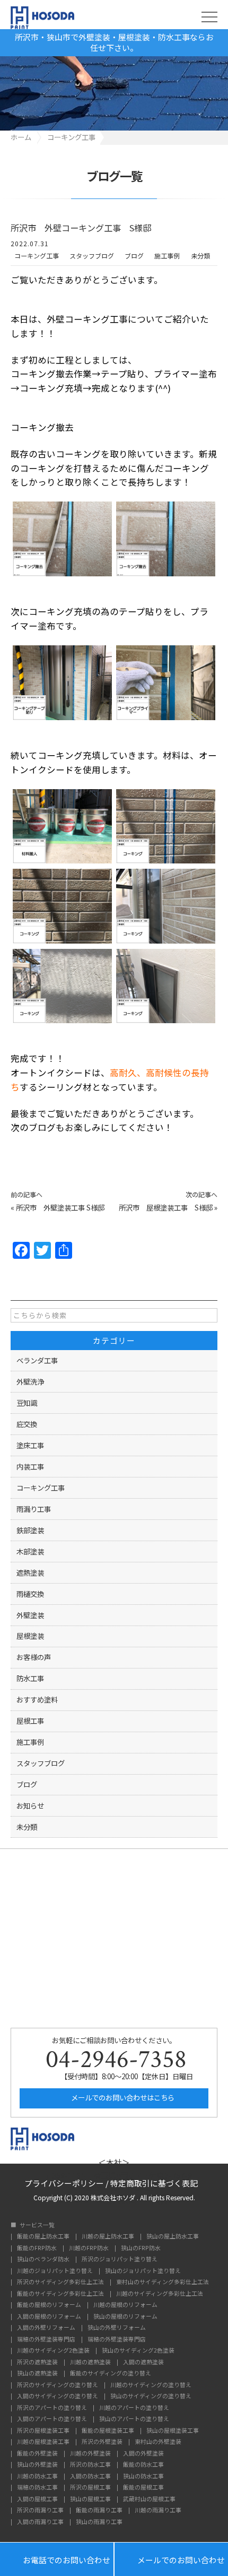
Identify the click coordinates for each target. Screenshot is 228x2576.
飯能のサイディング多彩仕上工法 (60, 2294)
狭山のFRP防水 (141, 2248)
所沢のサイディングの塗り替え (58, 2385)
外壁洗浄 (30, 1381)
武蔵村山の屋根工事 (149, 2499)
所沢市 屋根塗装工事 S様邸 (166, 1207)
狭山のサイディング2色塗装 (138, 2351)
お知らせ (30, 1805)
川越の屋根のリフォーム (125, 2305)
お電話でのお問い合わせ (57, 2559)
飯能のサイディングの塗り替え (111, 2374)
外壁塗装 (30, 1615)
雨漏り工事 (34, 1509)
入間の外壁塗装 (143, 2454)
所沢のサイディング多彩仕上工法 (60, 2282)
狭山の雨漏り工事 (99, 2522)
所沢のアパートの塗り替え (52, 2408)
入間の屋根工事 (37, 2499)
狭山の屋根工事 (90, 2499)
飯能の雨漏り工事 (99, 2510)
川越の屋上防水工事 (108, 2237)
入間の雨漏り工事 (40, 2522)
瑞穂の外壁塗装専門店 (46, 2340)
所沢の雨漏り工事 (40, 2510)
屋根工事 (30, 1721)
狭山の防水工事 (143, 2476)
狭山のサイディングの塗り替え (151, 2396)
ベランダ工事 (37, 1360)
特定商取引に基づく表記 (154, 2182)
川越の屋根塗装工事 (43, 2442)
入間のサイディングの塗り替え (58, 2396)
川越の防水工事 (37, 2476)
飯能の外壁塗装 (37, 2454)
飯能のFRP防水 (37, 2248)
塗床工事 (30, 1445)
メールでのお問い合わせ (171, 2559)
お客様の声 (34, 1657)
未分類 (200, 256)
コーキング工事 (37, 256)
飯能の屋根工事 (143, 2488)
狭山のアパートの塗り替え (134, 2419)
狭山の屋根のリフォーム (125, 2317)
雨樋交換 (30, 1594)
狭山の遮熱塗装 (37, 2374)
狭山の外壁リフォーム (117, 2328)
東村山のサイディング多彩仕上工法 (163, 2282)
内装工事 (30, 1466)
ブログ (134, 256)
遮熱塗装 (30, 1572)
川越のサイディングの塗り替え (151, 2385)
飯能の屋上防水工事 (43, 2237)
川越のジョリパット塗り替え (55, 2271)
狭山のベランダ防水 (43, 2259)
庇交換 (27, 1424)
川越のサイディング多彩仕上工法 (160, 2294)
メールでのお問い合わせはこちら (122, 2097)
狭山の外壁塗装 (37, 2465)
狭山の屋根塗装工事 (173, 2431)
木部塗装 (30, 1551)
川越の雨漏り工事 (158, 2510)
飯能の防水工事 (143, 2465)
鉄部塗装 (30, 1530)
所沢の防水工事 (90, 2465)
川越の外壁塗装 (90, 2454)
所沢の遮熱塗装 (37, 2362)
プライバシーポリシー (64, 2182)
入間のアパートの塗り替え (52, 2419)
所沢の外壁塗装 (102, 2442)
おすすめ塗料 (37, 1699)
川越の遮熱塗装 (90, 2362)
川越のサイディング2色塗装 (53, 2351)
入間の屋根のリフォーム (49, 2317)
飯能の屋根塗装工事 (108, 2431)
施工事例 (167, 256)
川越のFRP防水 (89, 2248)
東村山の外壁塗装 (158, 2442)
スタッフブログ (92, 256)
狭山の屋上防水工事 (173, 2237)
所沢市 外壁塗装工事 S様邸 (60, 1207)
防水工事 (30, 1678)
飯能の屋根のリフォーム (49, 2305)
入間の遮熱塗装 (143, 2362)
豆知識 (27, 1403)
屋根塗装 (30, 1636)
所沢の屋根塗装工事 (43, 2431)
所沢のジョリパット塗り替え (120, 2259)
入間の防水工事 (90, 2476)
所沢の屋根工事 (90, 2488)
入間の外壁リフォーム (46, 2328)
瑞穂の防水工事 (37, 2488)
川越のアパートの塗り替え (134, 2408)
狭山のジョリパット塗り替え (143, 2271)
